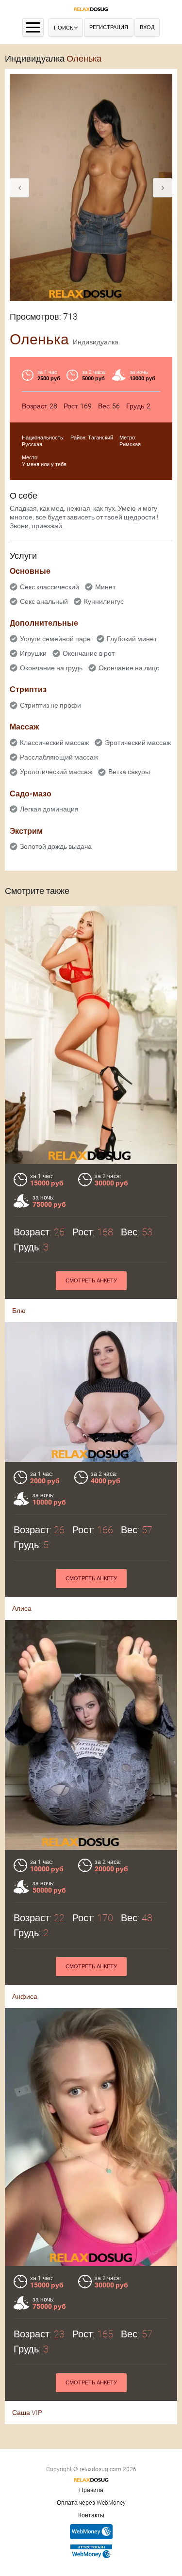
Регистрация (109, 27)
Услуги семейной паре (55, 639)
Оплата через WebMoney (91, 2503)
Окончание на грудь (51, 668)
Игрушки (33, 653)
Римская (130, 445)
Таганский (100, 438)
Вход (147, 27)
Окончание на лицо (129, 668)
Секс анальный (44, 601)
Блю (19, 1311)
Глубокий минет (132, 639)
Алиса (22, 1608)
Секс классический (50, 587)
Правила (91, 2490)
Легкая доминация (49, 809)
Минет (105, 587)
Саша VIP (27, 2413)
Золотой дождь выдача (56, 846)
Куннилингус (104, 601)
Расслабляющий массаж (59, 757)
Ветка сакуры (129, 772)
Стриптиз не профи (50, 705)
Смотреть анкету (91, 1281)
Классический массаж (54, 743)
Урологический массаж (56, 772)
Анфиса (25, 1996)
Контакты (91, 2515)
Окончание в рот (89, 653)
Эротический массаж (138, 743)
